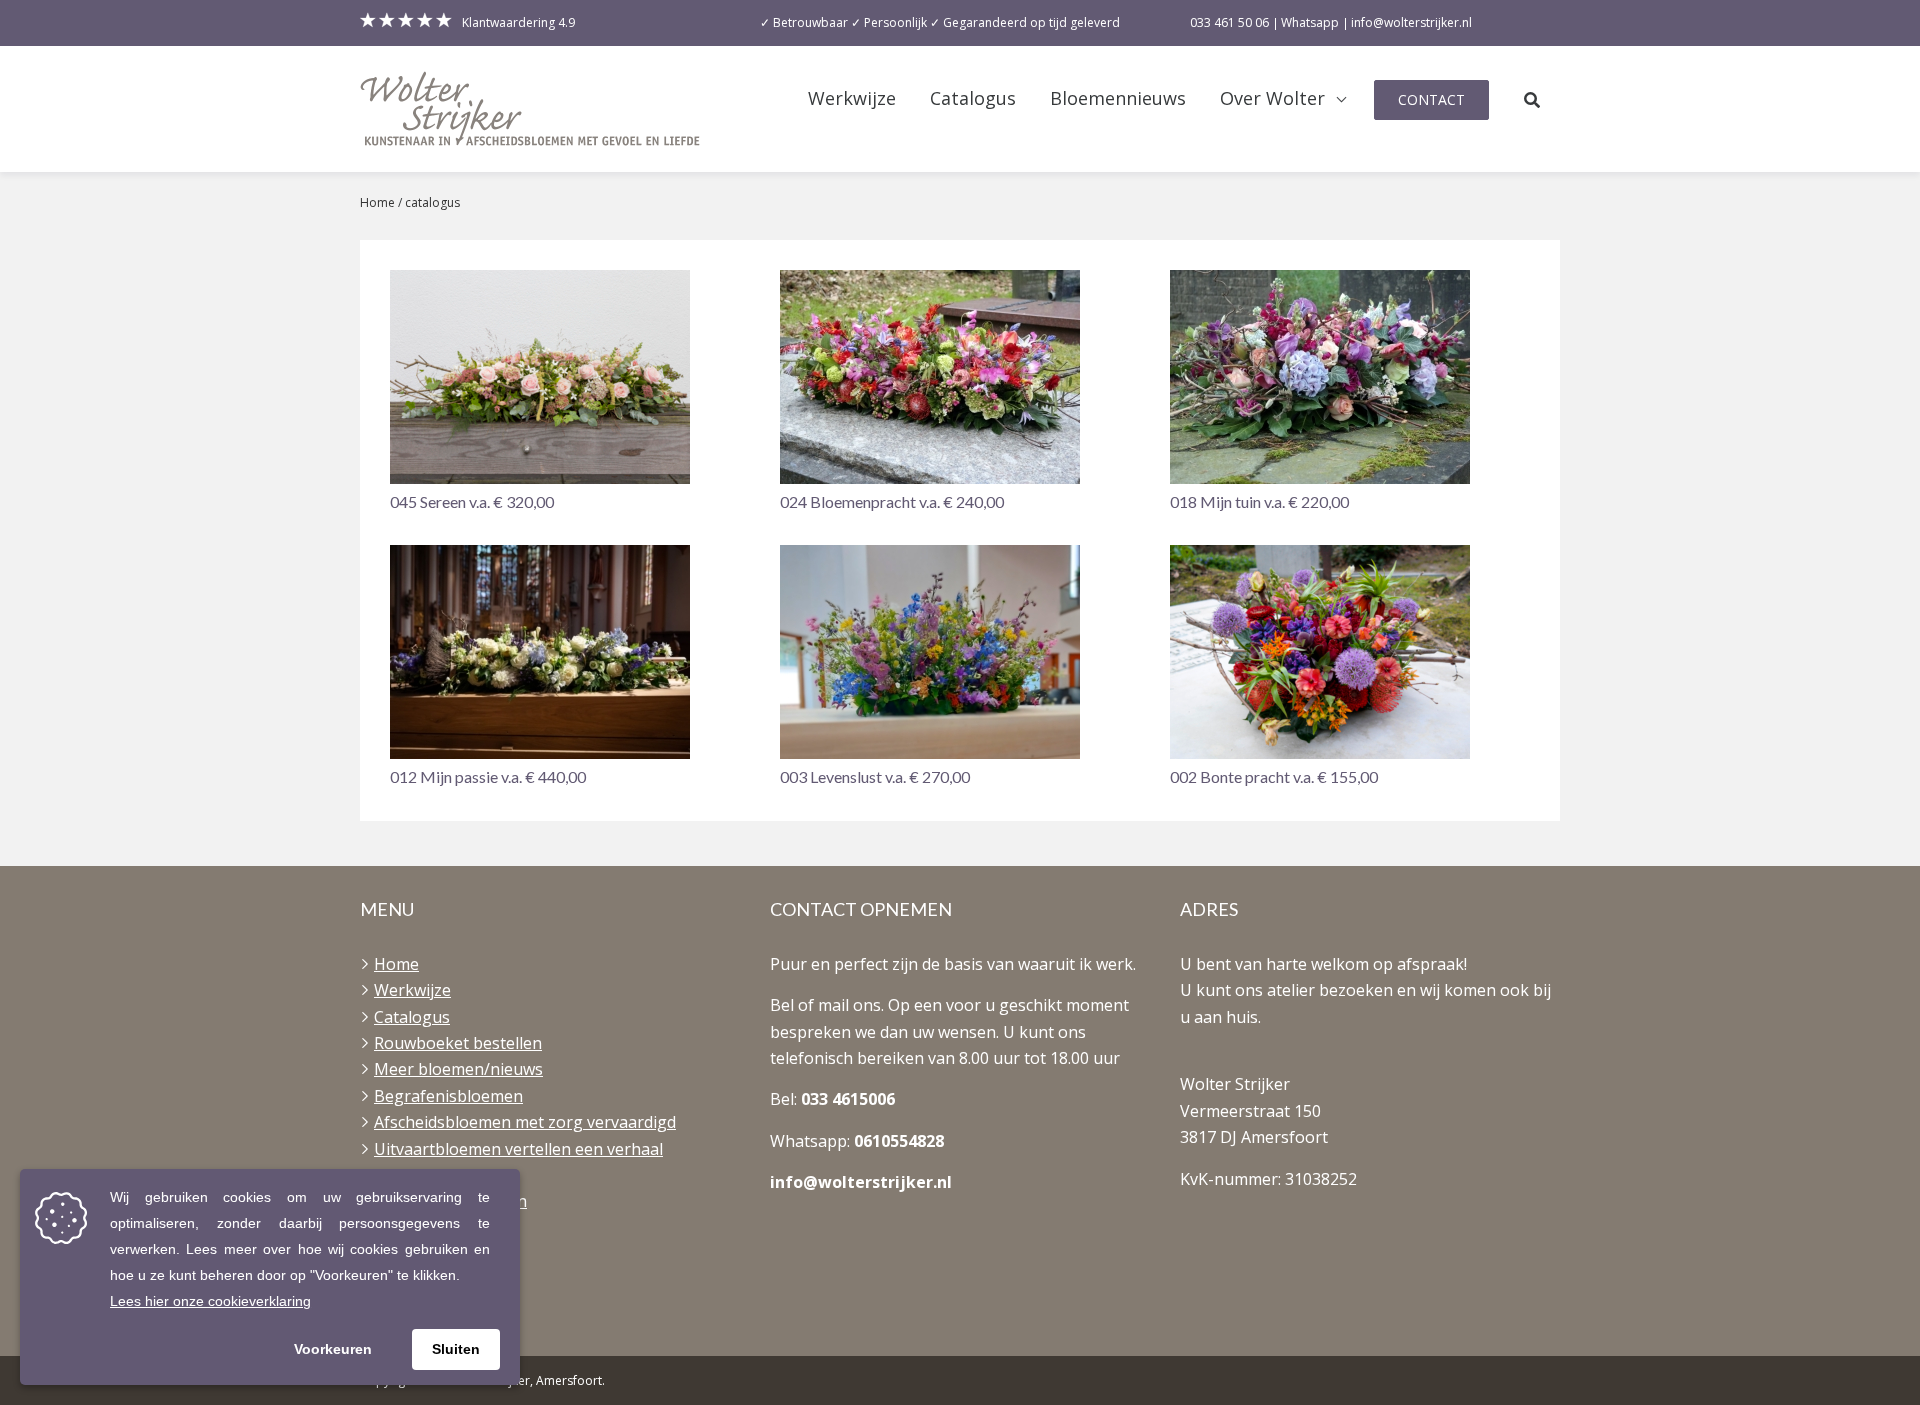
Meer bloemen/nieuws (458, 1069)
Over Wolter (1272, 98)
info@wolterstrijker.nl (861, 1182)
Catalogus (973, 98)
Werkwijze (852, 98)
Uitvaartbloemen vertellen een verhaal (518, 1149)
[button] (570, 392)
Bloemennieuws (1118, 98)
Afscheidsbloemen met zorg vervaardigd (525, 1122)
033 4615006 (848, 1099)
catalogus (432, 202)
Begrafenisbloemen (448, 1096)
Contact (1431, 99)
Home (377, 202)
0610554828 (899, 1141)
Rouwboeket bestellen (458, 1043)
